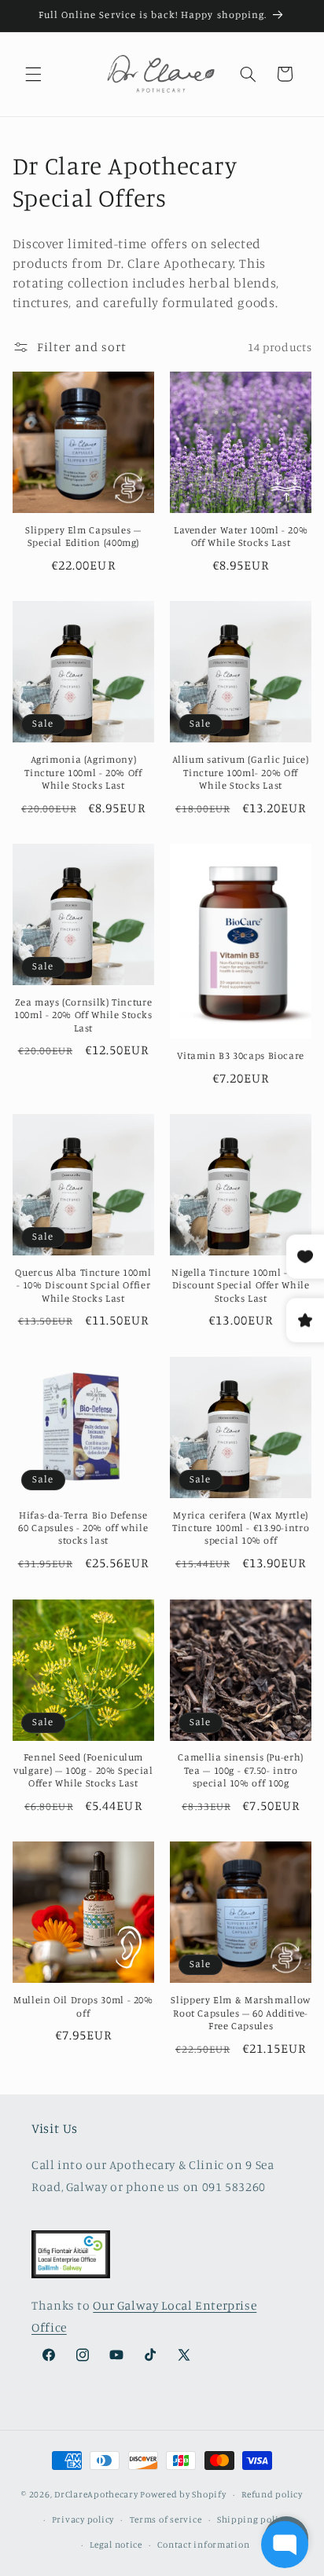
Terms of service (166, 2519)
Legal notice (116, 2545)
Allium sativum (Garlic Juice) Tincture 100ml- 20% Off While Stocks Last (240, 772)
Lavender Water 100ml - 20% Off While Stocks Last (241, 536)
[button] (33, 74)
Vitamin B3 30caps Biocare (241, 1055)
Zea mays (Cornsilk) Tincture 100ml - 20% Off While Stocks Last (83, 1015)
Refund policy (272, 2494)
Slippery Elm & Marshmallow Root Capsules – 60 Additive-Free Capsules (240, 2013)
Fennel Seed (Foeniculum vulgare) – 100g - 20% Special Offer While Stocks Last (83, 1770)
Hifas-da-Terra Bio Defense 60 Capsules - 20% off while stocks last (83, 1528)
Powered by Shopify (183, 2494)
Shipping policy (252, 2519)
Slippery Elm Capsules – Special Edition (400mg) (83, 536)
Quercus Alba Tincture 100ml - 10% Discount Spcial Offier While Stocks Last (83, 1285)
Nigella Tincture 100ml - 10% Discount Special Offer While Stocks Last (241, 1285)
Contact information (203, 2545)
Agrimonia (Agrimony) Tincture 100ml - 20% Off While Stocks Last (83, 772)
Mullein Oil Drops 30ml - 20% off (83, 2006)
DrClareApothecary (96, 2494)
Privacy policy (83, 2519)
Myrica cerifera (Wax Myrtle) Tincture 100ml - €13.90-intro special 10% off (241, 1528)
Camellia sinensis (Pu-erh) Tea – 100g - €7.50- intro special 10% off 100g (240, 1770)
